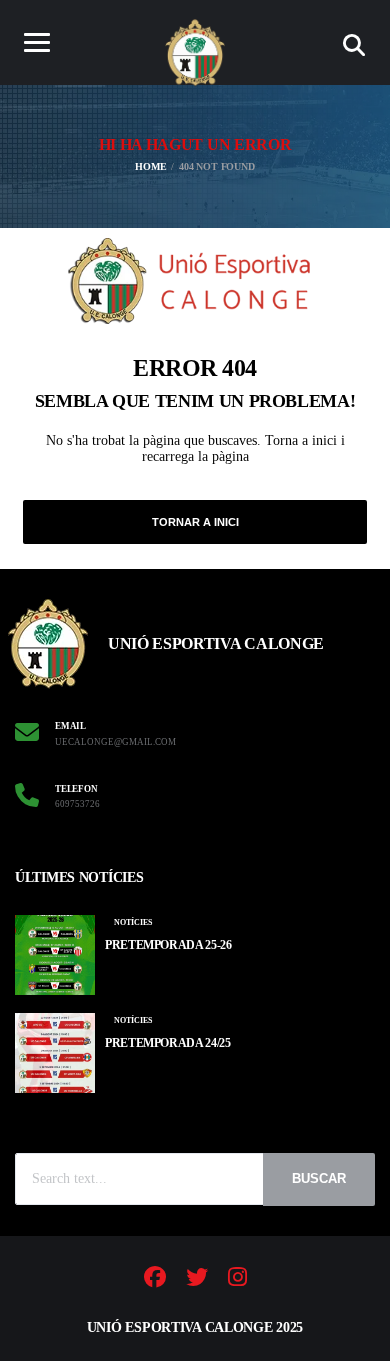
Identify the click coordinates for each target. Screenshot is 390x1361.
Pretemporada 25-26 (168, 945)
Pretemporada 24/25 (168, 1043)
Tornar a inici (195, 522)
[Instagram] (237, 1280)
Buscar (319, 1178)
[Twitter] (197, 1280)
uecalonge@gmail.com (115, 742)
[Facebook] (155, 1280)
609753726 (77, 804)
